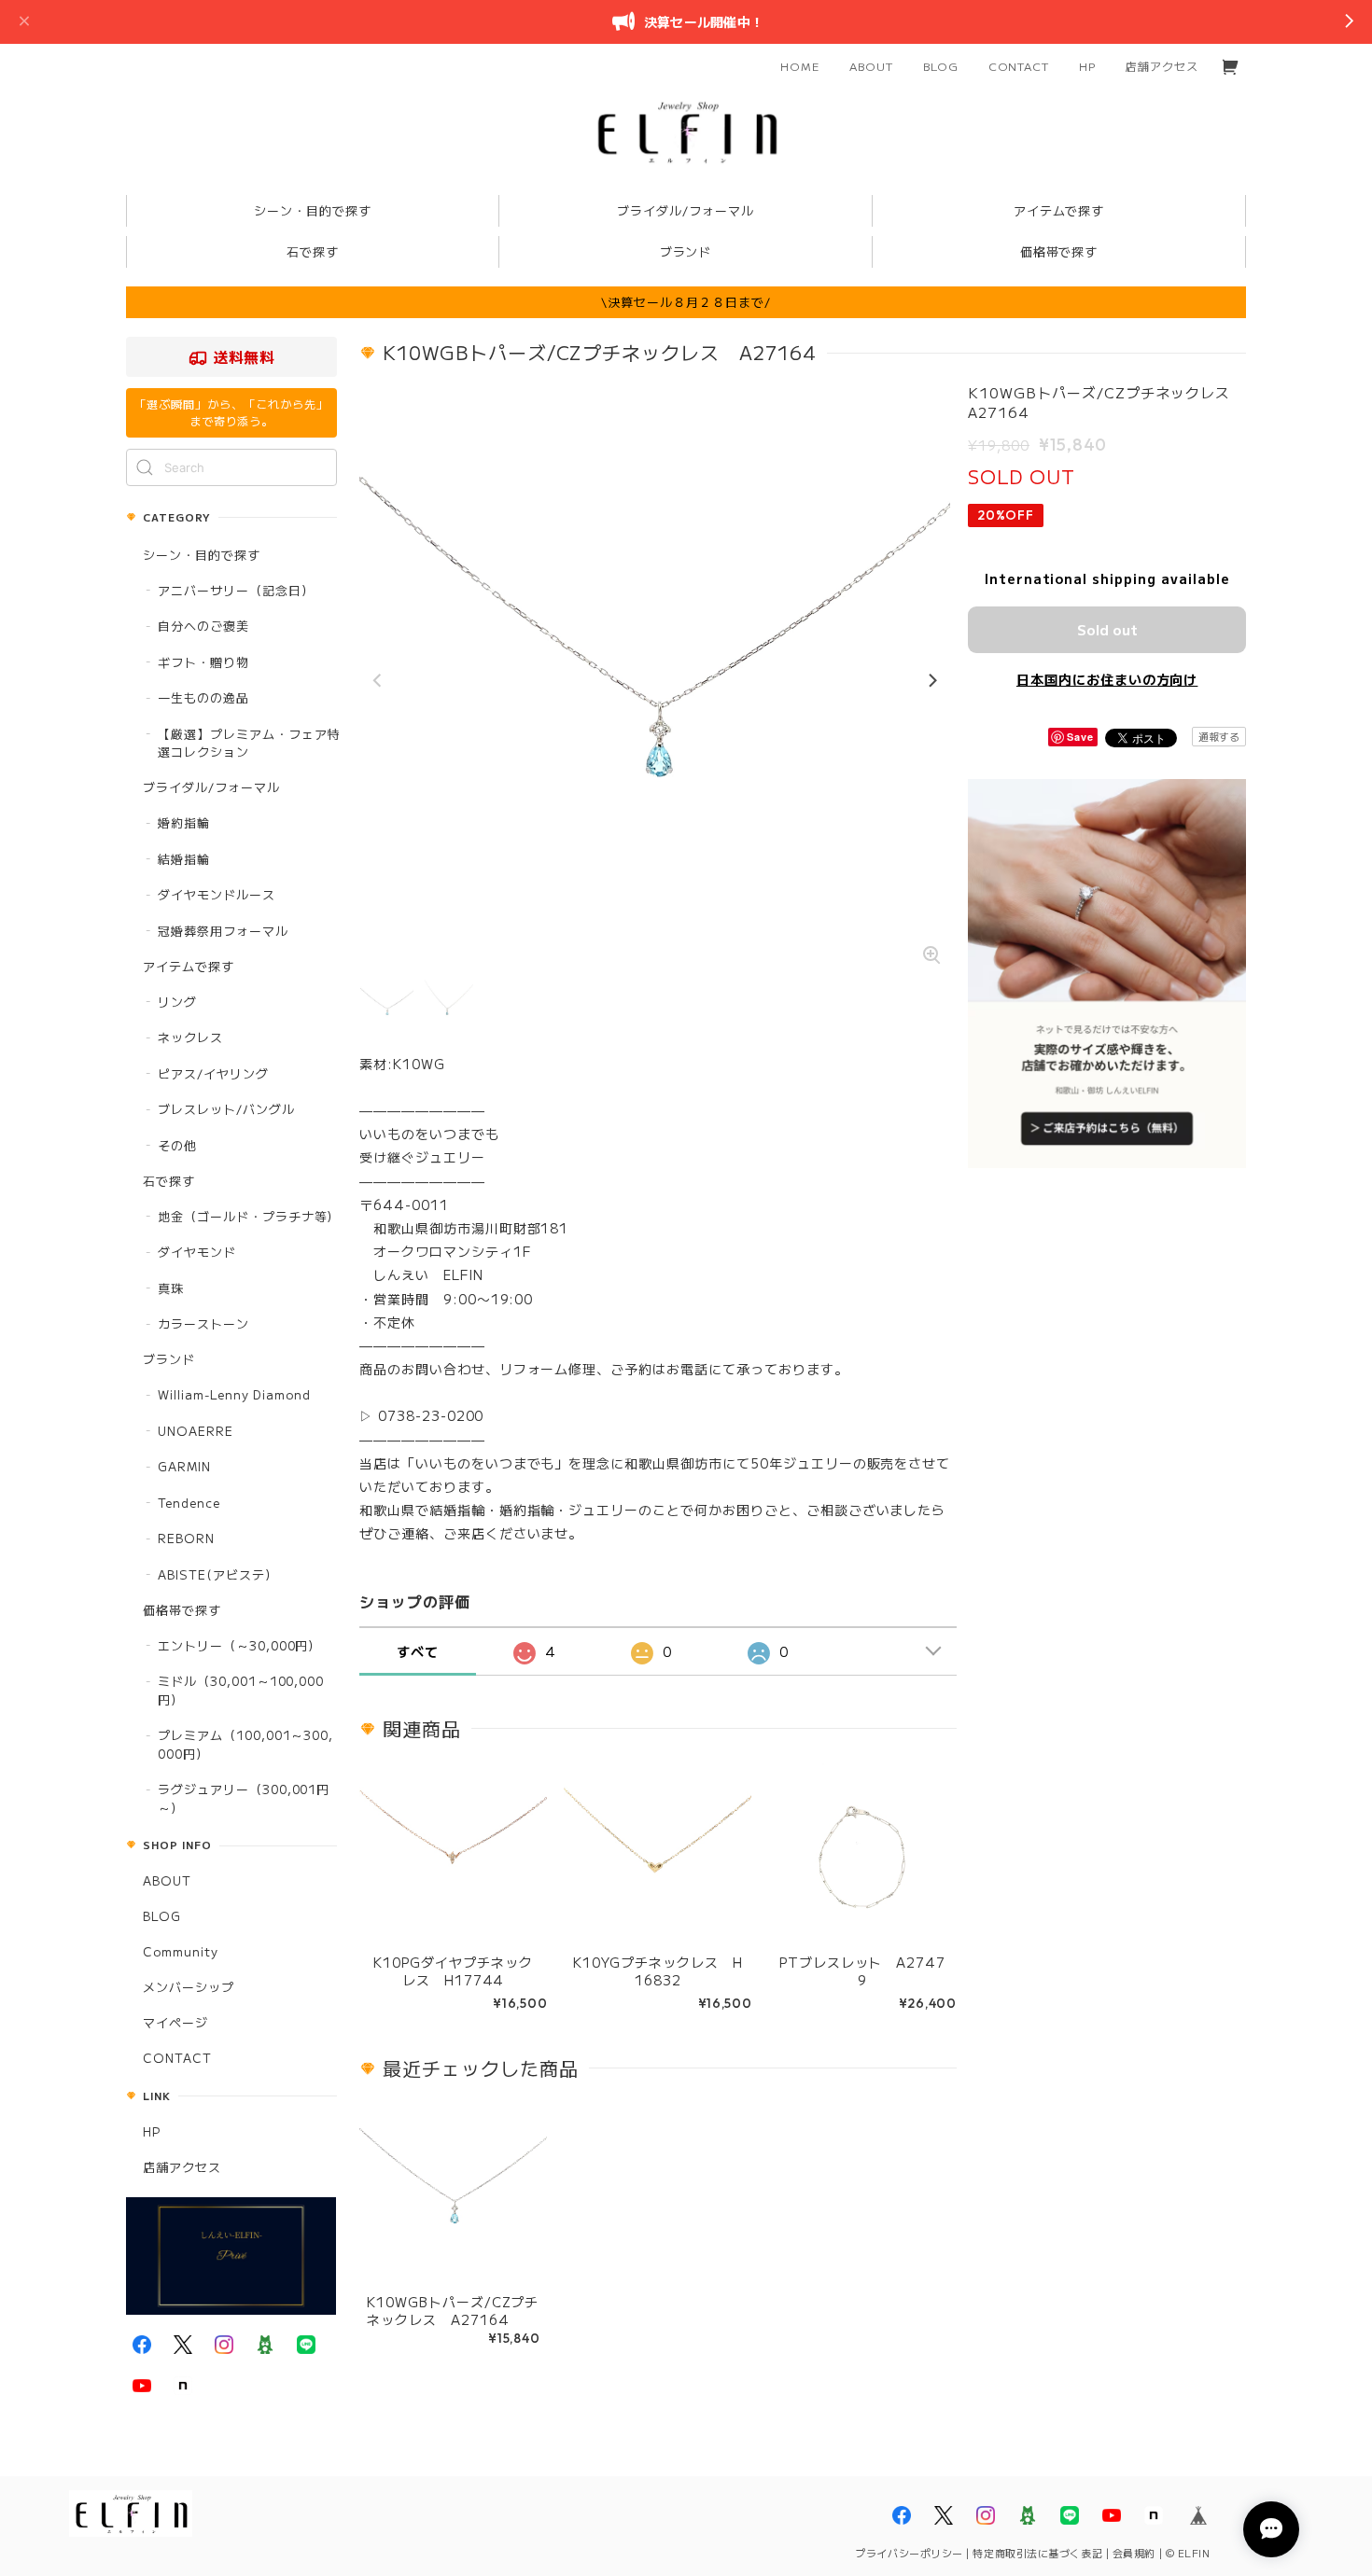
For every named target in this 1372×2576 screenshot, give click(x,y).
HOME (800, 66)
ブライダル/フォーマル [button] (686, 210)
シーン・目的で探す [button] (313, 210)
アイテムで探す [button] (1059, 210)
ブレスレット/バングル (226, 1109)
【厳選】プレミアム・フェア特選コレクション (249, 743)
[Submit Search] (145, 467)
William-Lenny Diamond (234, 1394)
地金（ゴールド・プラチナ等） (249, 1216)
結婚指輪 (184, 859)
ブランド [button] (686, 251)
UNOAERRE (196, 1431)
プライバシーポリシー (909, 2553)
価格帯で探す (182, 1610)
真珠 (171, 1288)
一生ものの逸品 (203, 697)
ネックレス (190, 1037)
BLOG (941, 66)
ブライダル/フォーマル (211, 787)
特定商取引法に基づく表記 (1037, 2553)
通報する (1219, 736)
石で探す (169, 1181)
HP (1087, 66)
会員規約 (1134, 2553)
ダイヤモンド (197, 1252)
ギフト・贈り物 (203, 662)
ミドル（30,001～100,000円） (241, 1690)
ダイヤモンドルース (217, 894)
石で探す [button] (313, 251)
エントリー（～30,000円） (239, 1645)
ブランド (169, 1359)
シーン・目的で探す (202, 555)
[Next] (931, 681)
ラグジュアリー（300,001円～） (244, 1798)
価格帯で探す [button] (1059, 251)
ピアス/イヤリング (213, 1073)
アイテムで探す (189, 966)
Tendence (189, 1503)
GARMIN (184, 1466)
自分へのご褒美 (203, 626)
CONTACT (1019, 66)
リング (177, 1002)
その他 (177, 1145)
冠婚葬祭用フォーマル (223, 931)
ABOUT (871, 66)
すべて (418, 1651)
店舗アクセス (1162, 66)
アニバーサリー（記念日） (236, 590)
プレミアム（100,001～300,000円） (245, 1744)
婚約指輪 (184, 822)
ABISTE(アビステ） (218, 1574)
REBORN (186, 1538)
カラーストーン (203, 1323)
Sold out (1107, 629)
